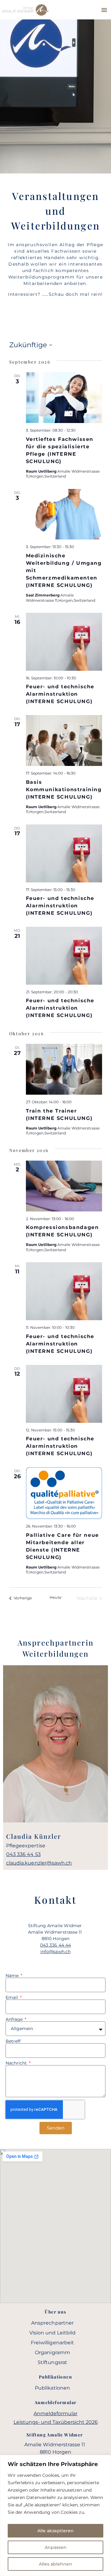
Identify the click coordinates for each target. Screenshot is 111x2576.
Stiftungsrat (52, 2362)
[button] (104, 10)
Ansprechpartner (52, 2323)
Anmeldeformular (56, 2413)
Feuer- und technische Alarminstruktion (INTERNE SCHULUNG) (60, 694)
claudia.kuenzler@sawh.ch (39, 1863)
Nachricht (17, 2063)
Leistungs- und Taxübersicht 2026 (56, 2422)
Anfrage (15, 2019)
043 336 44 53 (23, 1854)
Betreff (13, 2041)
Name (13, 1976)
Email (12, 1997)
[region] (55, 2515)
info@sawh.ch (55, 1951)
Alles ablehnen (55, 2564)
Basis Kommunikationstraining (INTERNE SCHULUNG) (64, 789)
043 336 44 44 (55, 1945)
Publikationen (52, 2388)
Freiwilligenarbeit (52, 2343)
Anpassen (56, 2547)
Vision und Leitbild (52, 2333)
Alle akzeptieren (55, 2531)
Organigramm (52, 2352)
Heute (55, 1597)
